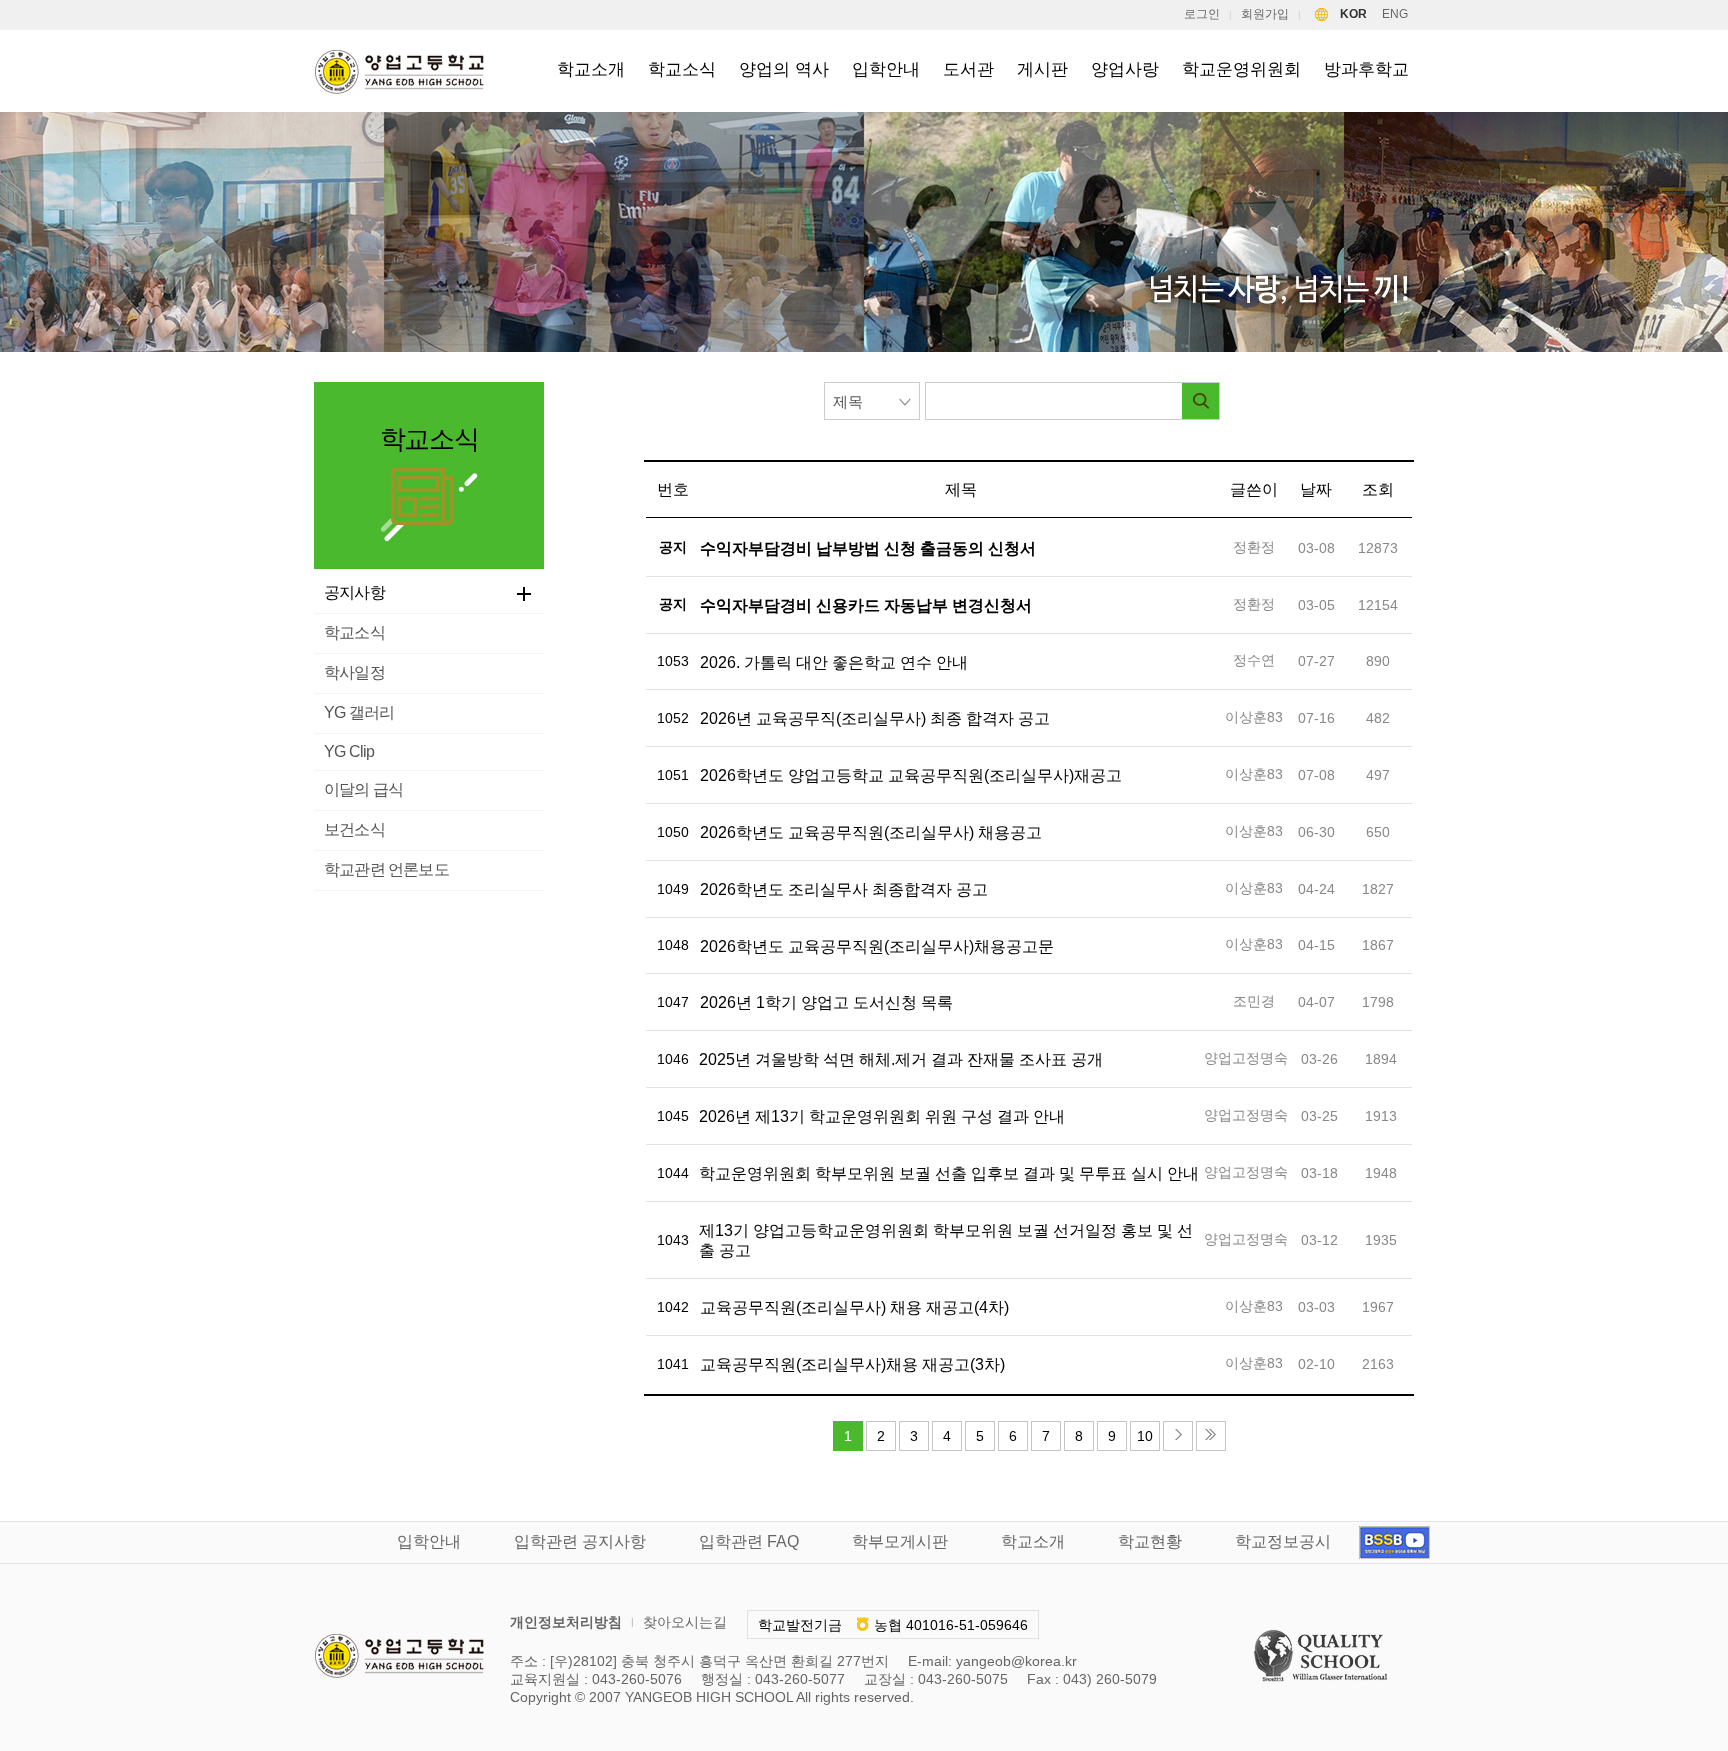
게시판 (1042, 69)
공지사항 (354, 592)
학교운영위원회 (1241, 69)
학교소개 (591, 69)
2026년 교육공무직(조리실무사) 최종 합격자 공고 (875, 718)
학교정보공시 (1283, 1541)
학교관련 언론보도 (386, 869)
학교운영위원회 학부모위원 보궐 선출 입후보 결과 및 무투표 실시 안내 (949, 1173)
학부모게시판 (900, 1541)
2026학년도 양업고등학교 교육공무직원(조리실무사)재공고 (911, 775)
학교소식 (682, 69)
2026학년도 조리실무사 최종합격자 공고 (844, 889)
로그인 (1202, 14)
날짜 (1316, 489)
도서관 (968, 69)
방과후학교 (1366, 69)
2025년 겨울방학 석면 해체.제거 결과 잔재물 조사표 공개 (901, 1059)
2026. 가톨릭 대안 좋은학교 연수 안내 (834, 662)
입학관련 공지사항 (580, 1541)
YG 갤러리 (359, 712)
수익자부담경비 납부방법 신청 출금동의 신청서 (868, 548)
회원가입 (1265, 14)
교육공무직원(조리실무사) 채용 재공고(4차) (854, 1307)
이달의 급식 (363, 789)
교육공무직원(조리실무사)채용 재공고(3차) (852, 1364)
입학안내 (886, 69)
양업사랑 (1125, 69)
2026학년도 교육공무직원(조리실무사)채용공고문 (877, 946)
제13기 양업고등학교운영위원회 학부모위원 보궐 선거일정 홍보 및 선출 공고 (946, 1241)
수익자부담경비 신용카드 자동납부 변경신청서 (866, 605)
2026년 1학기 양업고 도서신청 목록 (826, 1002)
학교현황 (1150, 1541)
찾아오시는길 (685, 1622)
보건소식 (354, 829)
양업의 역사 (784, 69)
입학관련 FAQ (749, 1541)
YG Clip (349, 751)
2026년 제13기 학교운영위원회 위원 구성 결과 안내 (882, 1116)
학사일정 (354, 672)
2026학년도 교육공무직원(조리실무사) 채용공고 (871, 832)
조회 (1378, 489)
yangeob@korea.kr (1016, 1661)
